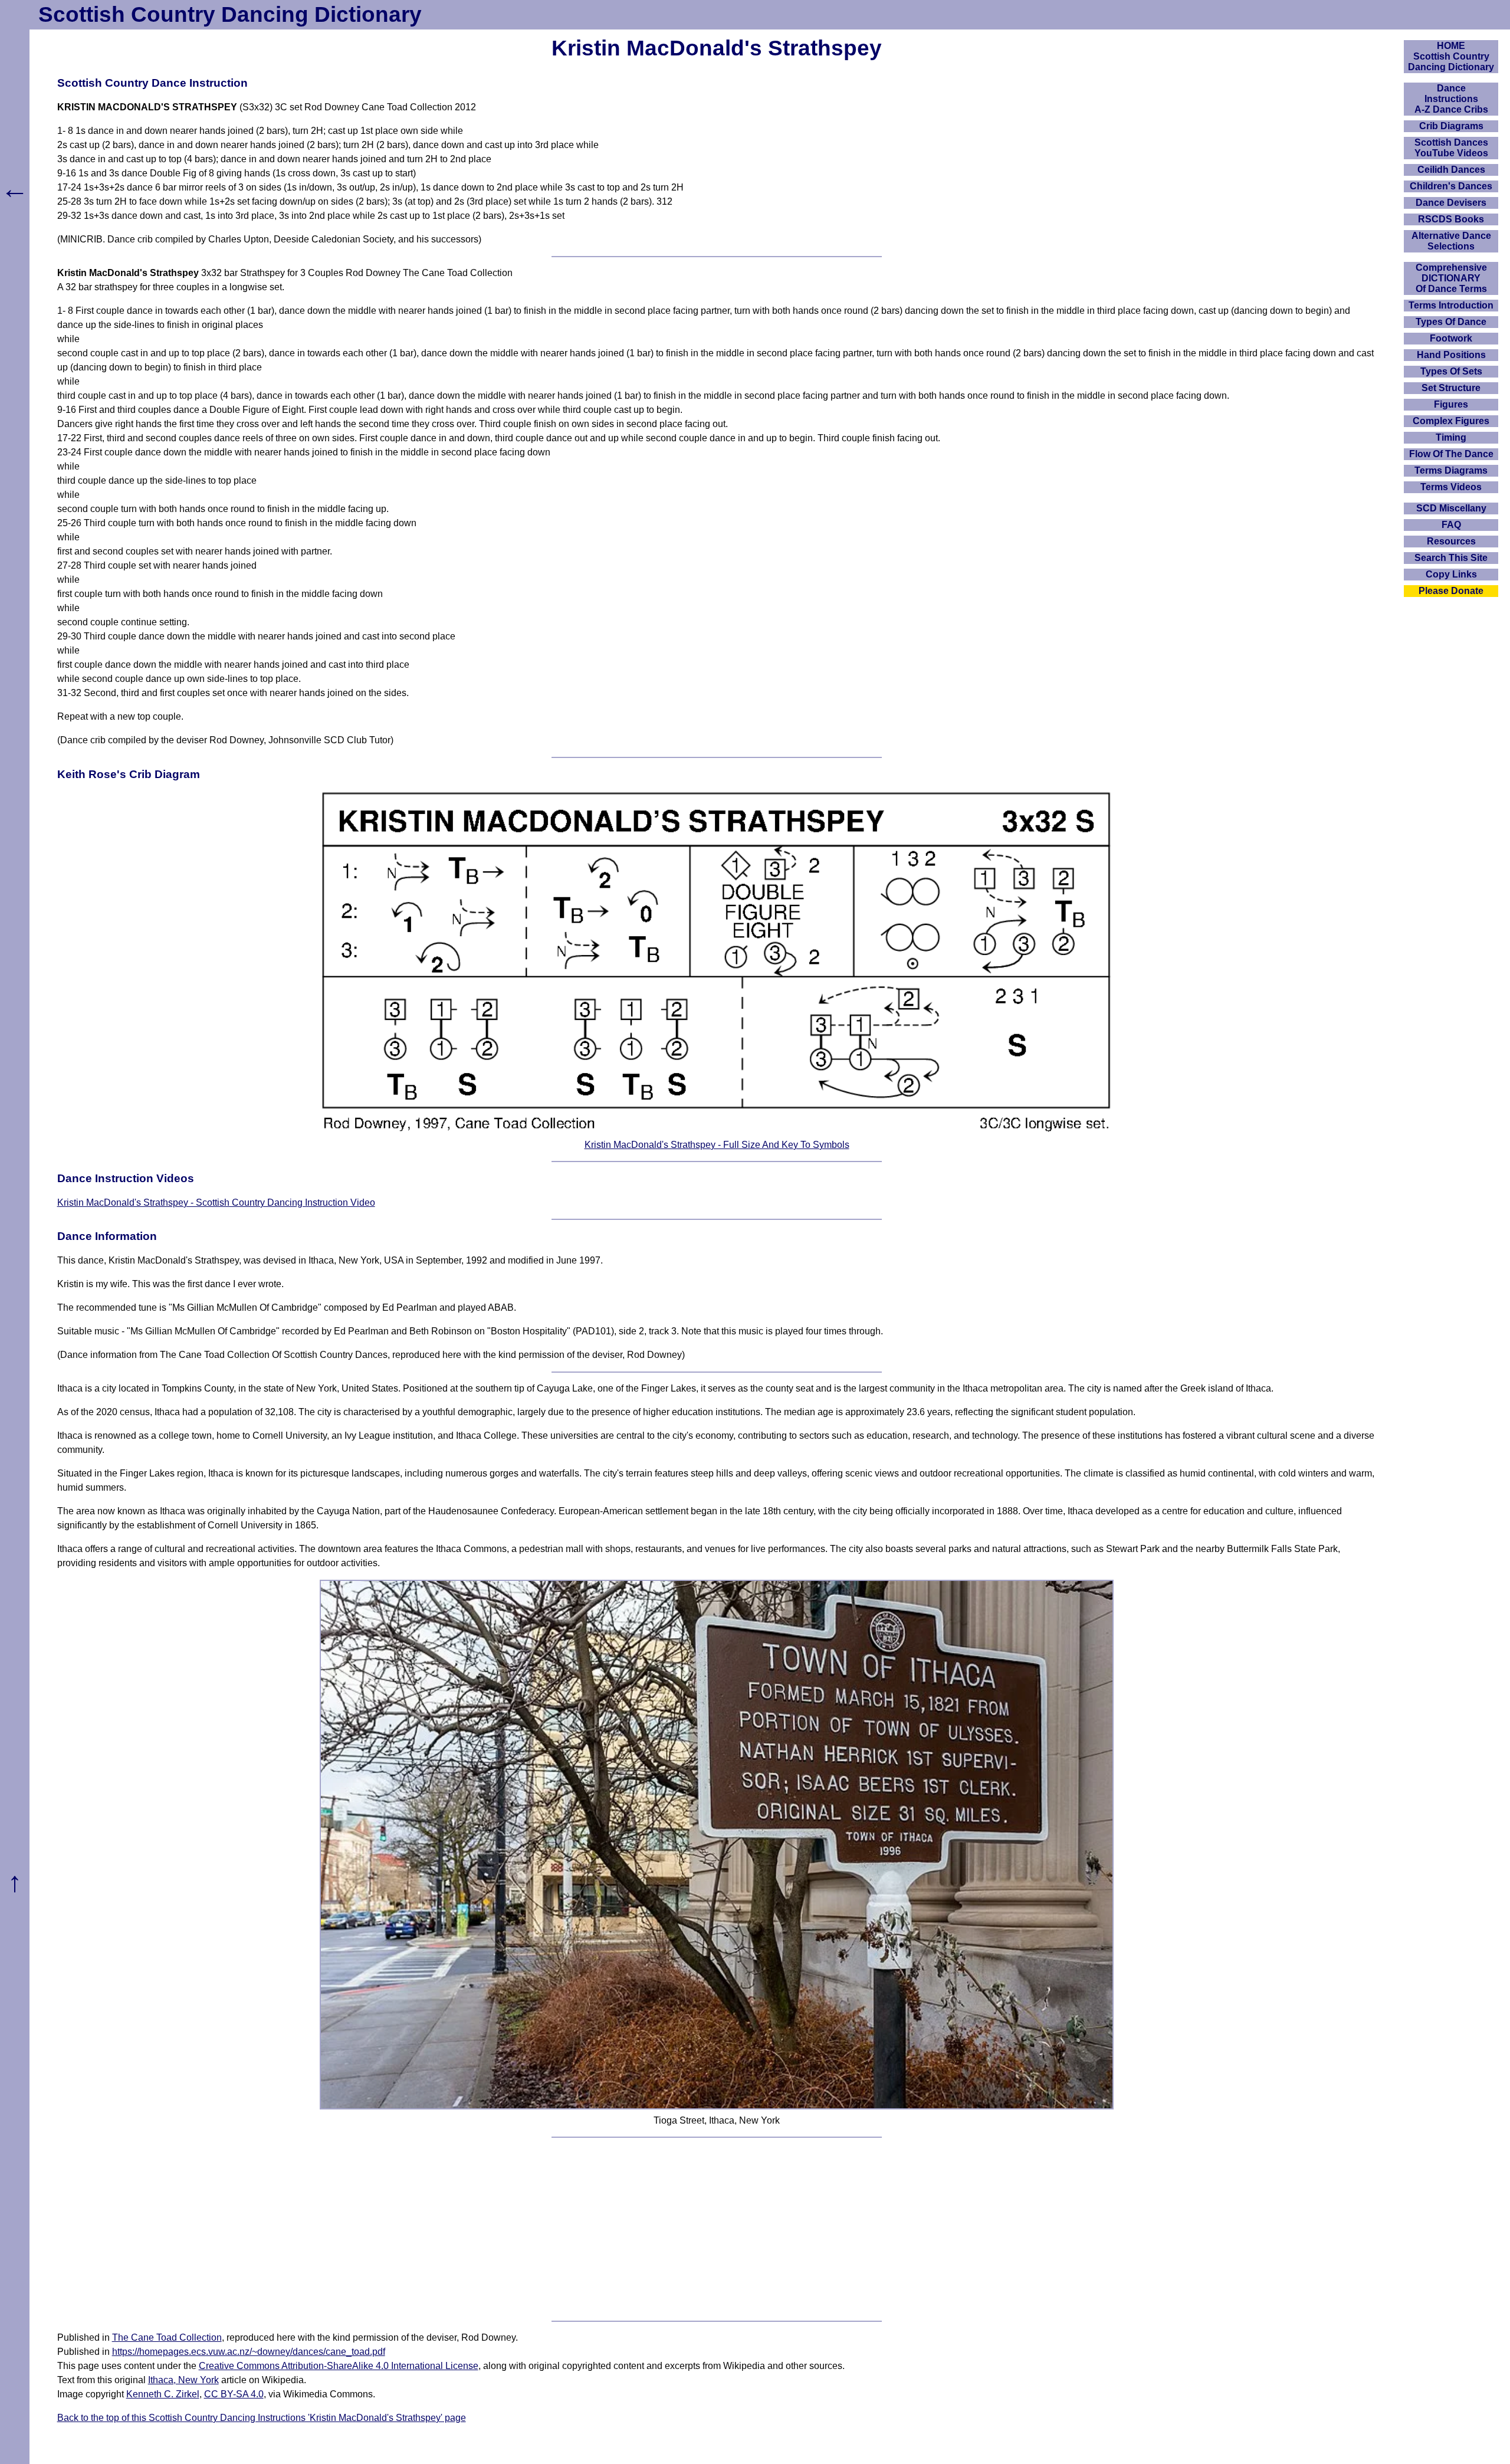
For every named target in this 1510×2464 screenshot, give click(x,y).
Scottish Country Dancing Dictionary (230, 14)
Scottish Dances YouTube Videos (1451, 148)
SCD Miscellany (1451, 508)
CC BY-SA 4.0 (234, 2394)
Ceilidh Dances (1451, 170)
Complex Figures (1451, 421)
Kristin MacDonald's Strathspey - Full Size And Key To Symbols (717, 1145)
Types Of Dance (1451, 322)
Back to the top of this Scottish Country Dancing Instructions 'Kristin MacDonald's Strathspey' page (262, 2418)
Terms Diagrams (1451, 470)
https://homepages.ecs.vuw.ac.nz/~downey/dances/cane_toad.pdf (249, 2352)
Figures (1451, 404)
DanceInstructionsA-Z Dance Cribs (1451, 99)
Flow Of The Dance (1451, 454)
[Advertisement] (717, 2229)
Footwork (1451, 338)
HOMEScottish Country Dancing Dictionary (1451, 56)
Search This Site (1451, 558)
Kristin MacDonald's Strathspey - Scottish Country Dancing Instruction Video (216, 1203)
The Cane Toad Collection (167, 2337)
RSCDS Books (1451, 219)
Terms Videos (1451, 487)
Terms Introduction (1451, 305)
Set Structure (1451, 388)
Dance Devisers (1451, 203)
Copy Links (1451, 574)
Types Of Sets (1451, 371)
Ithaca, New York (183, 2380)
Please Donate (1451, 591)
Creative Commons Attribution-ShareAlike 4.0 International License (339, 2366)
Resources (1451, 541)
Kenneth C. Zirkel (163, 2394)
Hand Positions (1451, 355)
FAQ (1451, 525)
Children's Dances (1451, 186)
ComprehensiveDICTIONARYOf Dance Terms (1451, 278)
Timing (1451, 437)
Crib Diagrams (1451, 126)
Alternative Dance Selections (1451, 241)
